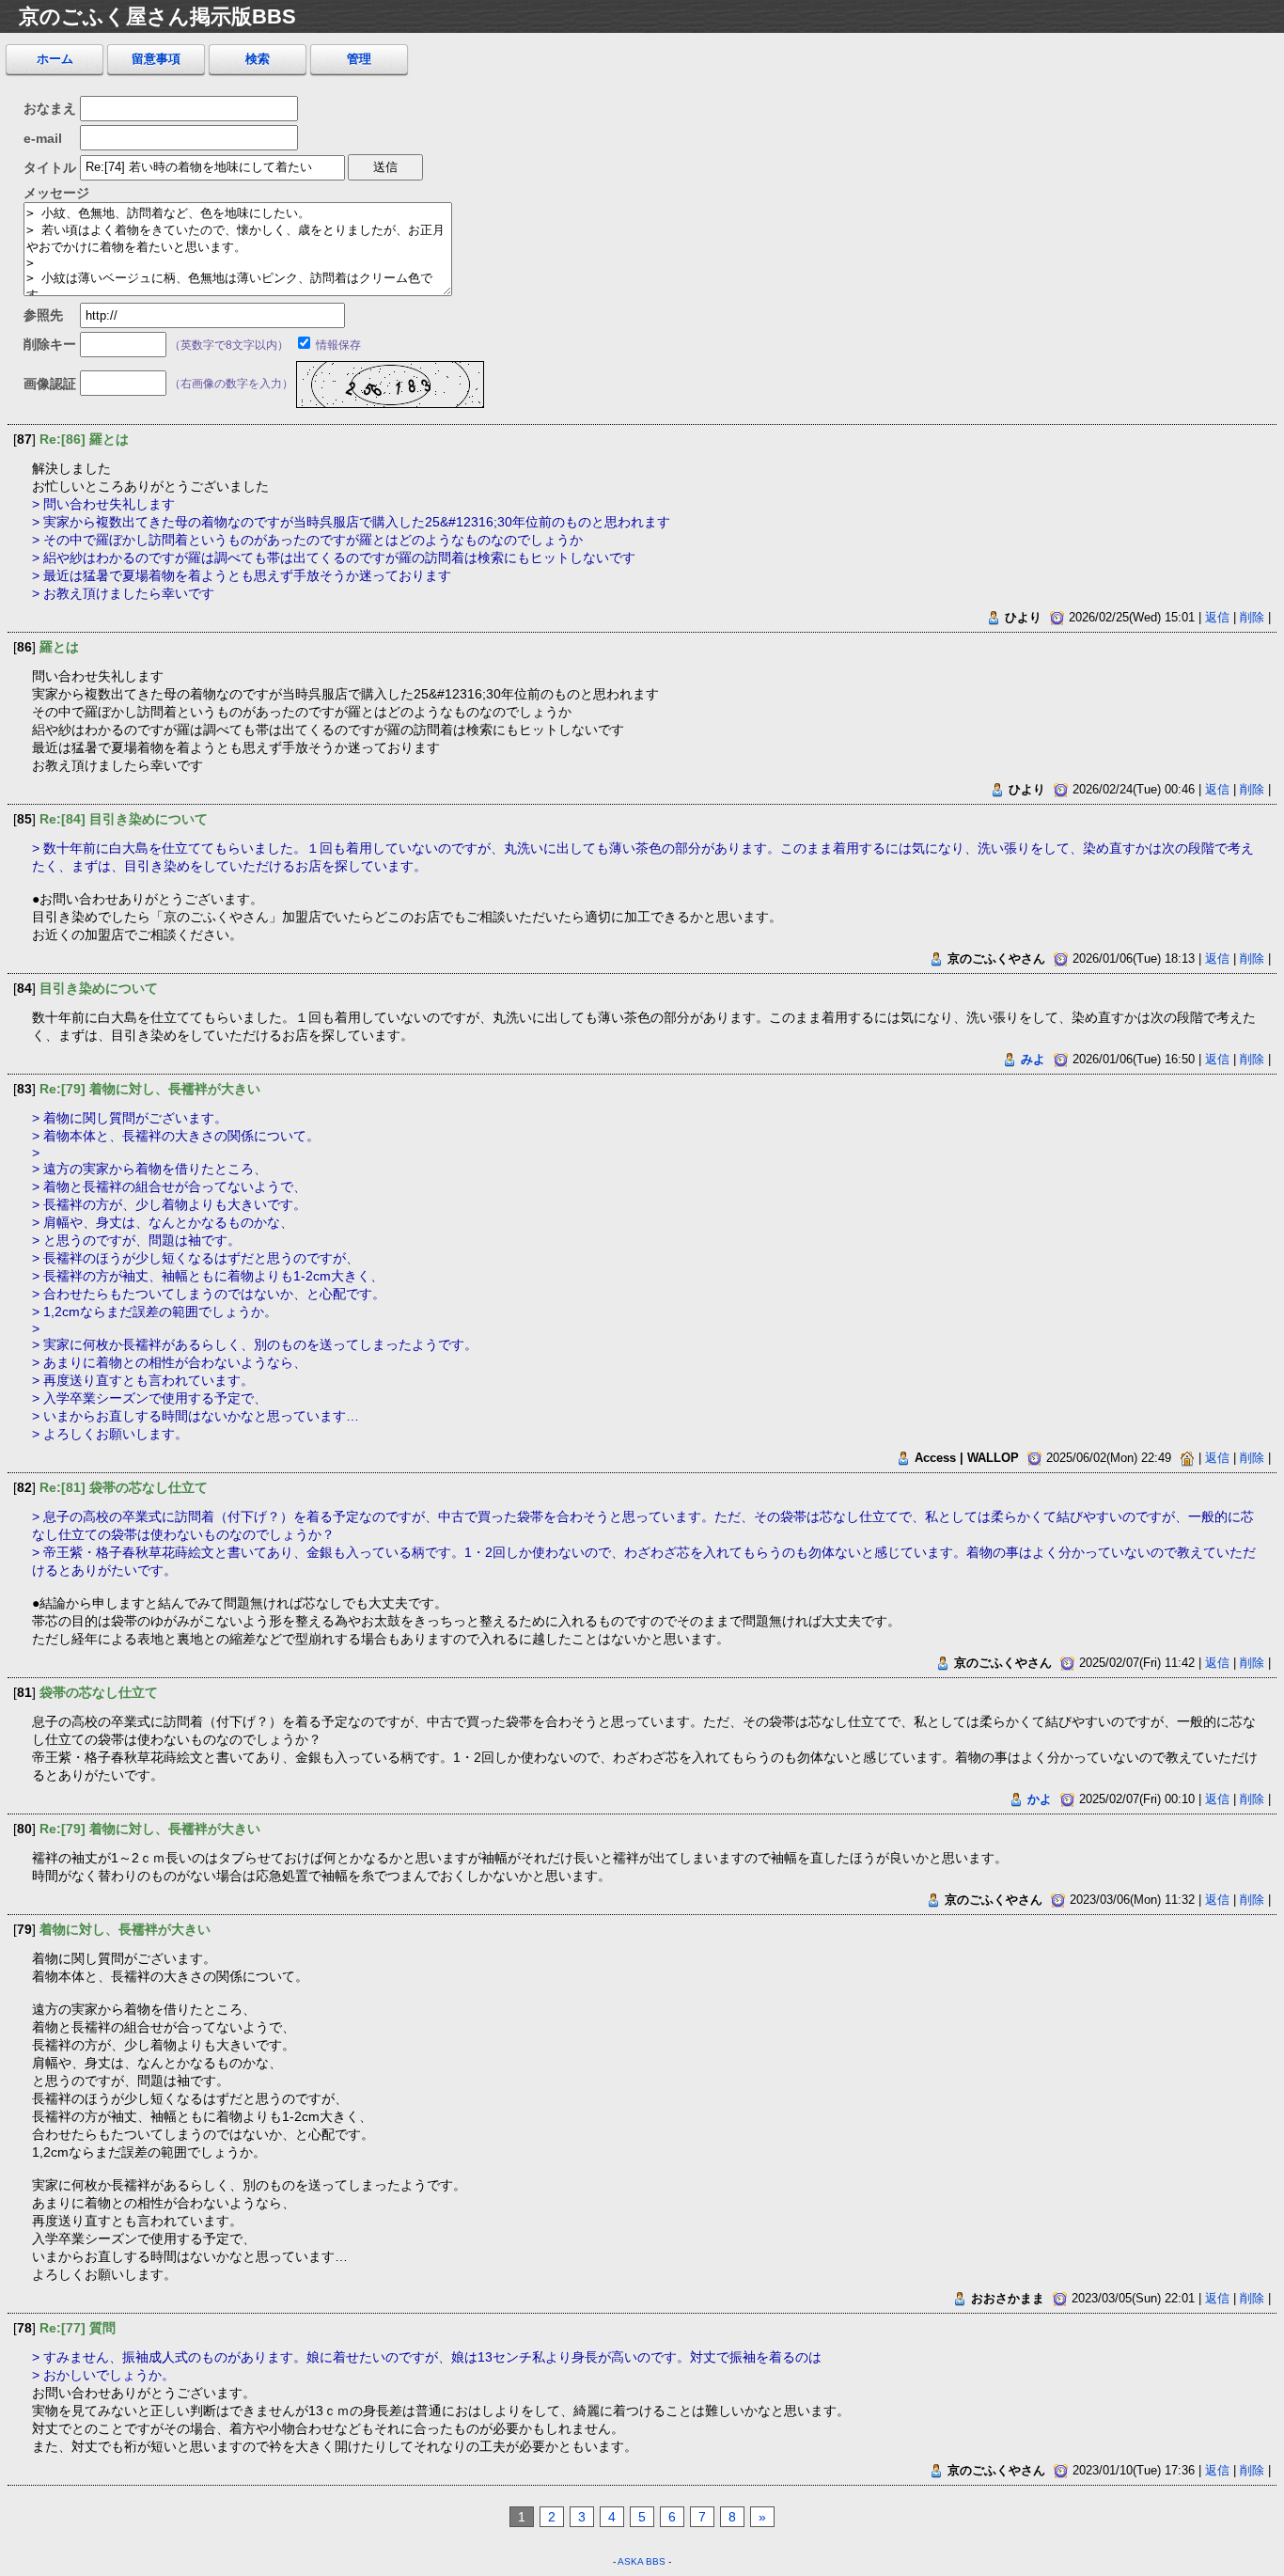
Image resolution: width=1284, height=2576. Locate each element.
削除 (1252, 617)
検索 (258, 59)
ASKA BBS (642, 2561)
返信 (1217, 617)
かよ (1040, 1799)
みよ (1033, 1059)
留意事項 (156, 59)
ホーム (55, 59)
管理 (359, 59)
